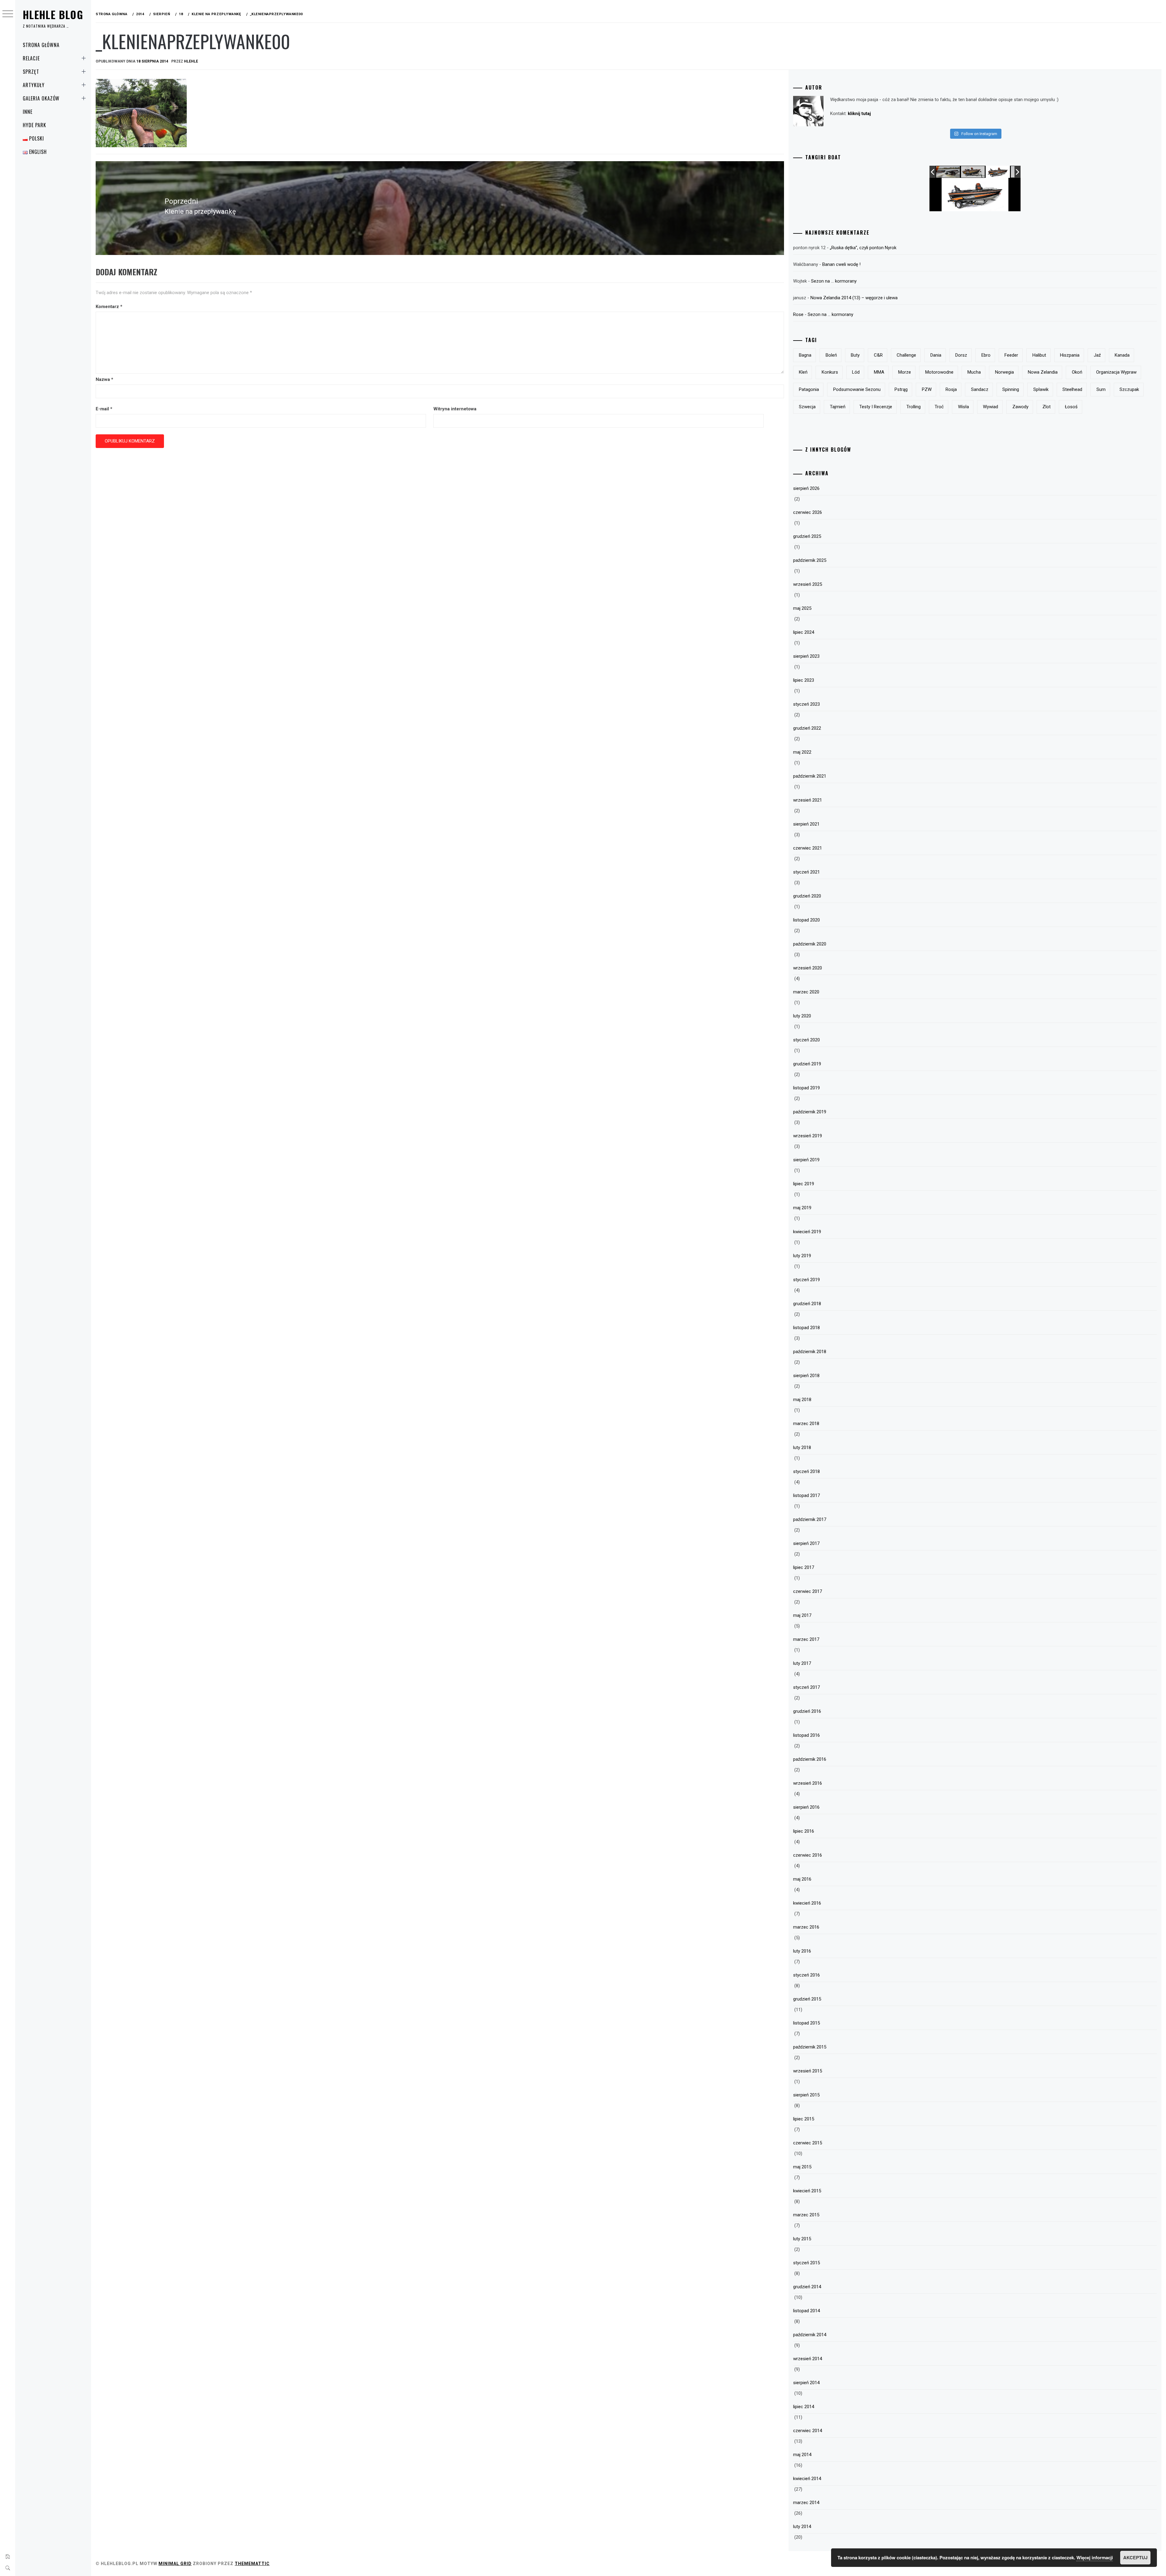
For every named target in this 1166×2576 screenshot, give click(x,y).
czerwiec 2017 (808, 1591)
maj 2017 (802, 1615)
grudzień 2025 (807, 536)
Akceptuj (1135, 2557)
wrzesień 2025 (808, 584)
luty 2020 (802, 1016)
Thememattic (252, 2564)
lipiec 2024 (804, 632)
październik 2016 (810, 1759)
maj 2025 (802, 608)
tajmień (838, 407)
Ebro (986, 355)
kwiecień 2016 (807, 1903)
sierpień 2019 (806, 1160)
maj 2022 (802, 752)
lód (856, 372)
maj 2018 (802, 1400)
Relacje (31, 58)
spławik (1041, 389)
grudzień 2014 (807, 2287)
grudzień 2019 (807, 1064)
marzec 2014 (806, 2503)
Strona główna (41, 45)
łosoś (1071, 407)
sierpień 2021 (806, 824)
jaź (1097, 355)
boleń (831, 355)
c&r (878, 355)
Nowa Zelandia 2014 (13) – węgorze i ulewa (854, 298)
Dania (936, 355)
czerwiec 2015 (808, 2143)
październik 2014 (810, 2335)
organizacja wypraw (1116, 372)
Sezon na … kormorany (834, 281)
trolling (914, 407)
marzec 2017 (806, 1639)
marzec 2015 (806, 2215)
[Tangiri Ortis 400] (998, 172)
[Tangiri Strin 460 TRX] (973, 172)
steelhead (1072, 389)
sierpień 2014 (806, 2383)
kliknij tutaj (859, 114)
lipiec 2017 (804, 1567)
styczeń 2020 (806, 1040)
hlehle (191, 61)
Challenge (906, 355)
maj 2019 (802, 1208)
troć (939, 407)
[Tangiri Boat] (948, 172)
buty (855, 355)
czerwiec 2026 (808, 512)
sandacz (980, 389)
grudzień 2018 (807, 1304)
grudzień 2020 (807, 896)
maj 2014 (802, 2455)
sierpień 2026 (806, 488)
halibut (1039, 355)
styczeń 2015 (806, 2263)
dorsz (961, 355)
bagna (805, 355)
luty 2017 (802, 1663)
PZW (927, 389)
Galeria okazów (41, 98)
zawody (1020, 407)
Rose (798, 314)
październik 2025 (810, 560)
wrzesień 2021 (808, 800)
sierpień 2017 (806, 1543)
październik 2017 (810, 1519)
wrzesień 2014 (808, 2359)
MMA (879, 372)
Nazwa (104, 379)
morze (905, 372)
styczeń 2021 (806, 872)
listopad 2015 (806, 2023)
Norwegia (1004, 372)
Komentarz (109, 307)
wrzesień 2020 (808, 968)
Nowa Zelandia (1043, 372)
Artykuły (34, 85)
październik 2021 (810, 776)
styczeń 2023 (806, 704)
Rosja (951, 389)
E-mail (104, 409)
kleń (803, 372)
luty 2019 (802, 1256)
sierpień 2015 (806, 2095)
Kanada (1122, 355)
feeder (1011, 355)
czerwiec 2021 (808, 848)
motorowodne (939, 372)
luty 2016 (802, 1951)
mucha (974, 372)
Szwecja (807, 407)
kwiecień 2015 (807, 2191)
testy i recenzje (876, 407)
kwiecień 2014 (807, 2479)
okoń (1077, 372)
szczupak (1129, 389)
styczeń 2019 (806, 1280)
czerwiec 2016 (808, 1855)
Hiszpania (1070, 355)
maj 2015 (802, 2167)
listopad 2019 (806, 1088)
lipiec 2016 (804, 1831)
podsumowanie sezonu (857, 389)
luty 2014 (802, 2527)
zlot (1047, 407)
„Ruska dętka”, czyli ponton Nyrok (863, 248)
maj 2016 (802, 1879)
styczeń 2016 (806, 1975)
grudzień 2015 (807, 1999)
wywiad (990, 407)
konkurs (830, 372)
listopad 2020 (806, 920)
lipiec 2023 (804, 680)
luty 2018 (802, 1448)
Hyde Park (34, 125)
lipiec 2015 (804, 2119)
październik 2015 (810, 2047)
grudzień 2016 (807, 1711)
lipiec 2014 (804, 2407)
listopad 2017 (806, 1495)
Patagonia (809, 389)
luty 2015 (802, 2239)
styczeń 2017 (806, 1687)
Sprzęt (31, 72)
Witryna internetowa (455, 409)
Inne (28, 112)
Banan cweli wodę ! (841, 264)
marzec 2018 (806, 1424)
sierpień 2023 (806, 656)
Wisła (963, 407)
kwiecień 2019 (807, 1232)
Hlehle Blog (53, 14)
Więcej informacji (1095, 2557)
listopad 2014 (806, 2311)
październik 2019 (810, 1112)
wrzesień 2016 (808, 1783)
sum (1101, 389)
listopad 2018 (806, 1328)
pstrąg (901, 389)
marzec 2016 (806, 1927)
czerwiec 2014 (808, 2431)
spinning (1011, 389)
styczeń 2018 (806, 1471)
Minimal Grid (175, 2564)
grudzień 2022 (807, 728)
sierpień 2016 (806, 1807)
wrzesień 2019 (808, 1136)
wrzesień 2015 (808, 2071)
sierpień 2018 (806, 1376)
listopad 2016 (806, 1735)
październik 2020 (810, 944)
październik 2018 (810, 1352)
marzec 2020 (806, 992)
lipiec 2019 (804, 1184)
